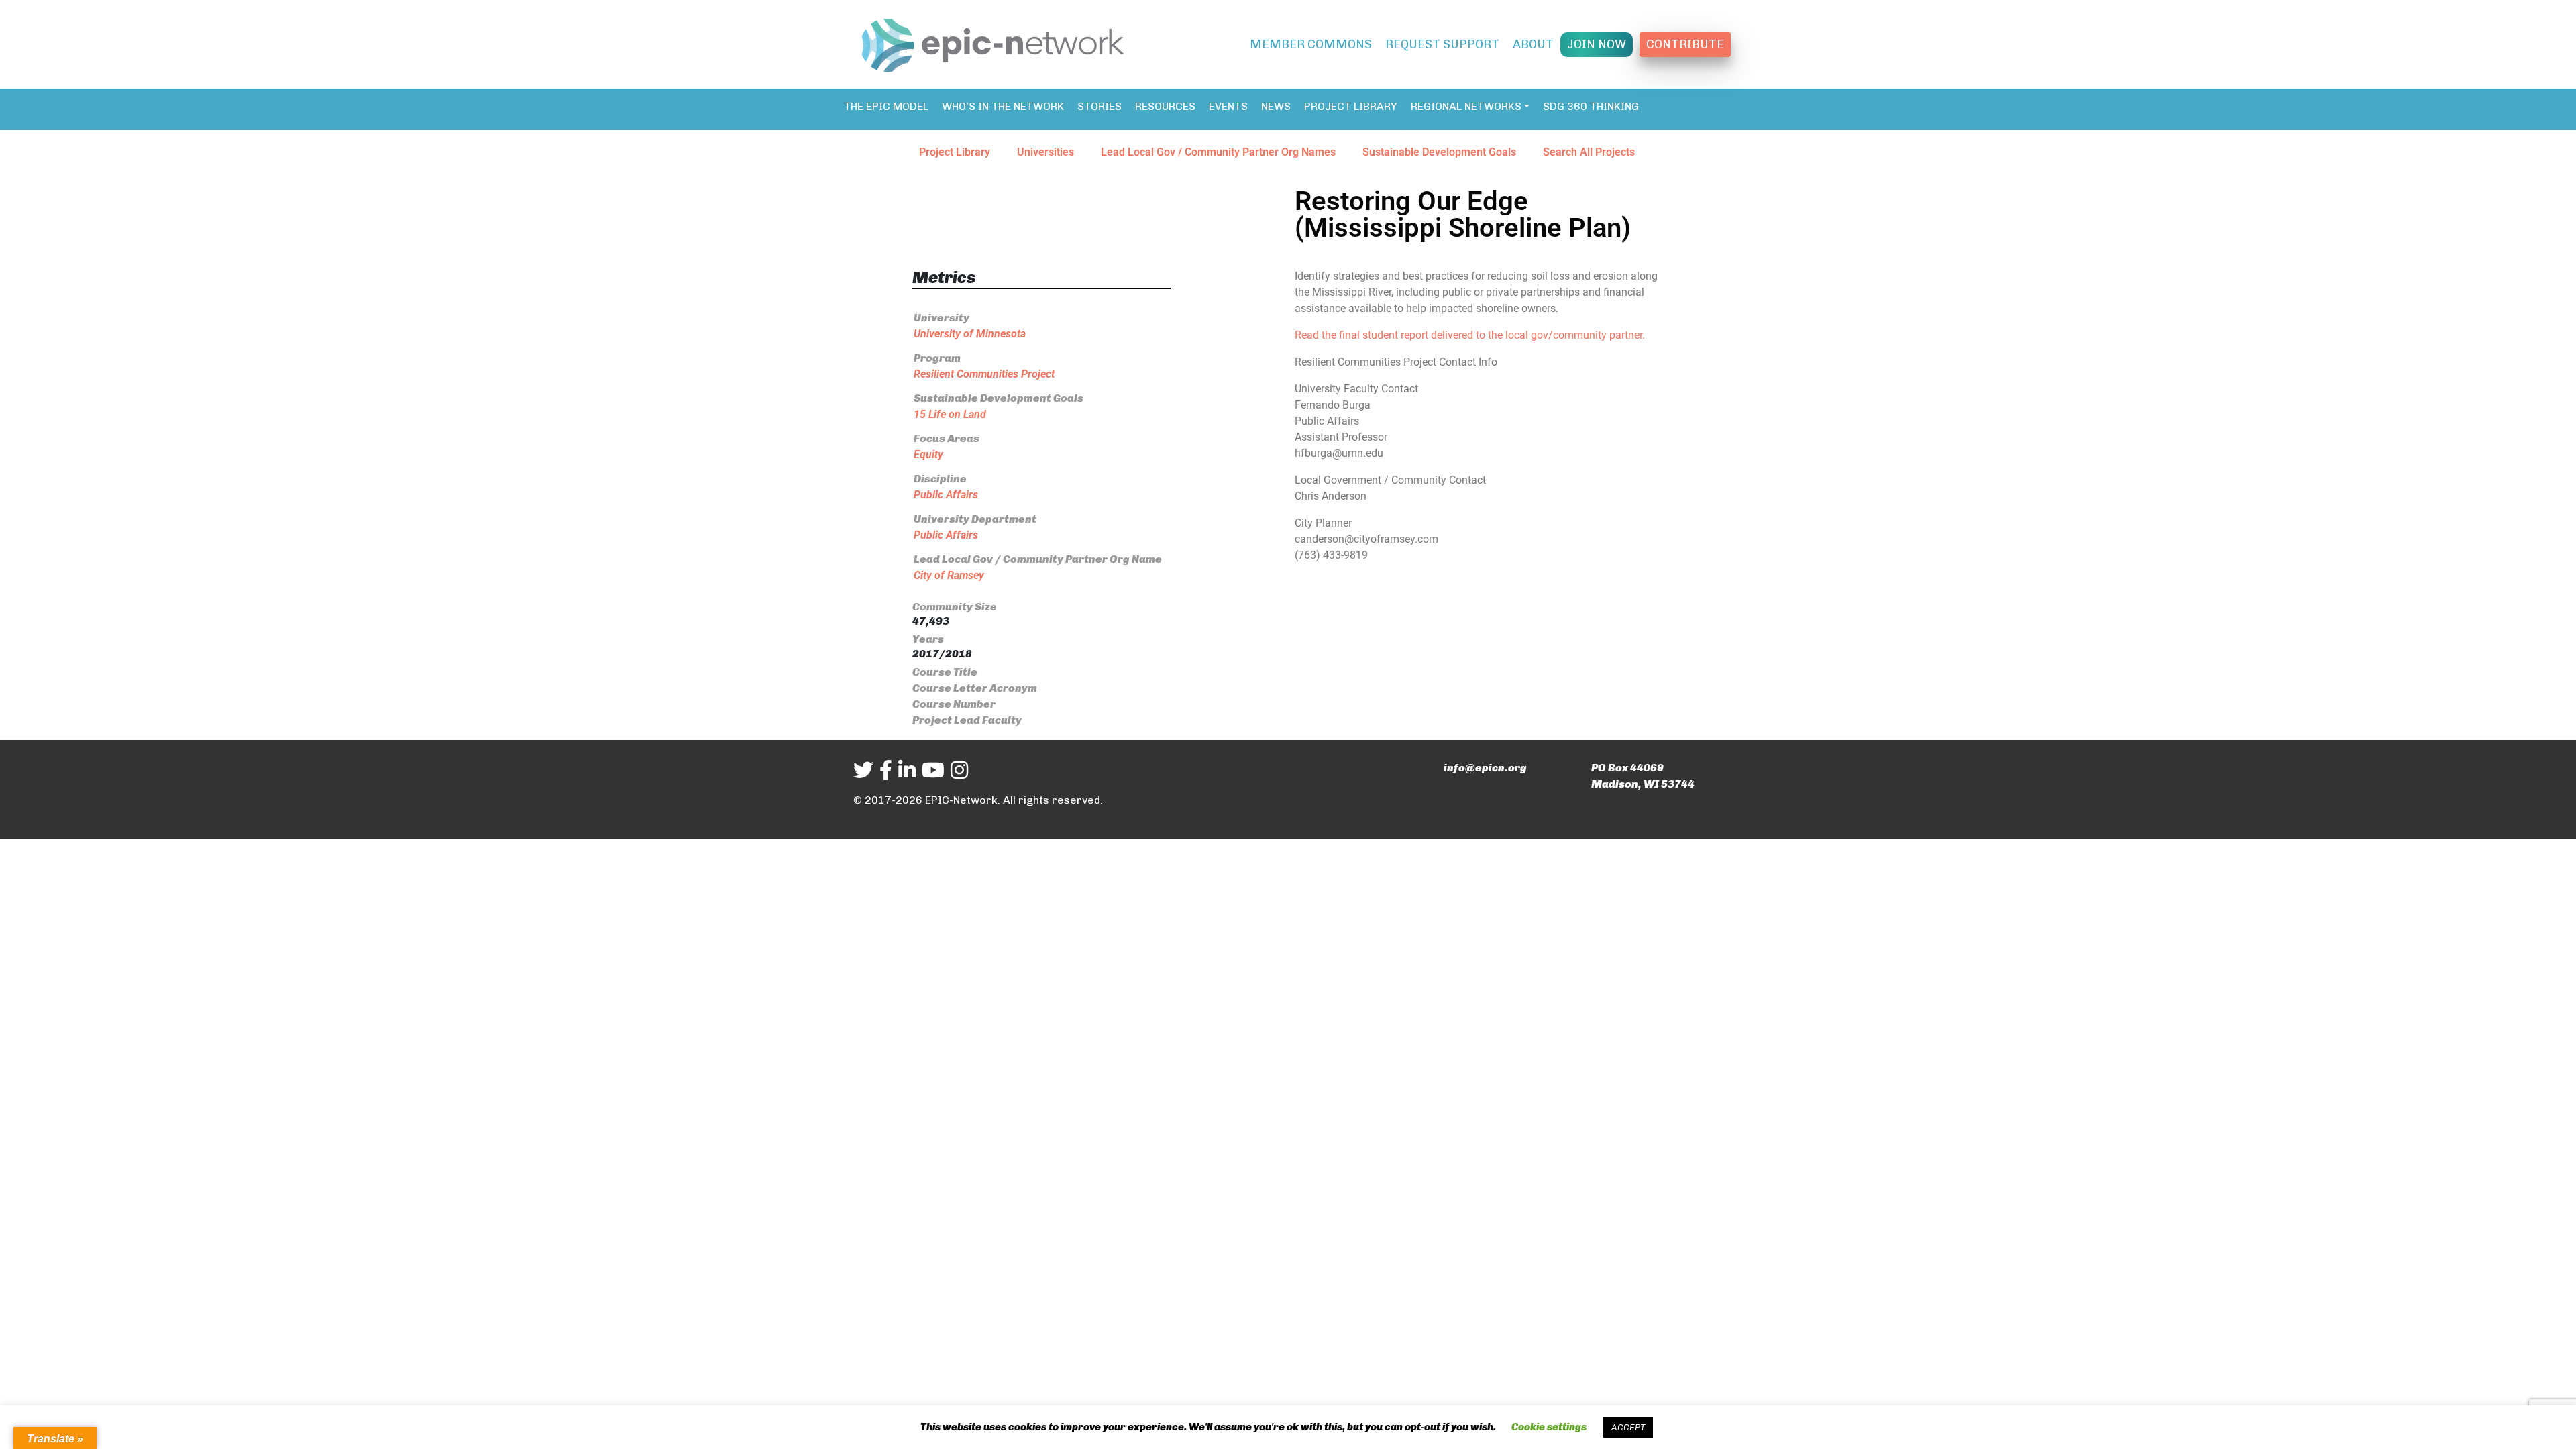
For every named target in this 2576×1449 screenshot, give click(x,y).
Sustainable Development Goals (1439, 152)
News (1276, 106)
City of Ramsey (949, 575)
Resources (1165, 106)
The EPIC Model (886, 106)
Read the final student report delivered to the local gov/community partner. (1470, 335)
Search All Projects (1589, 152)
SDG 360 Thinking (1591, 106)
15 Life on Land (950, 414)
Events (1228, 106)
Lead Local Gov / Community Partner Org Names (1218, 152)
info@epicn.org (1485, 768)
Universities (1045, 152)
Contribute (1685, 44)
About (1533, 44)
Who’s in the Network (1003, 106)
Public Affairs (946, 495)
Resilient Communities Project (984, 374)
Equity (928, 454)
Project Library (1351, 106)
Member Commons (1311, 44)
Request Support (1442, 44)
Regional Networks (1466, 106)
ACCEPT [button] (1628, 1427)
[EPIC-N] (993, 43)
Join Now (1597, 44)
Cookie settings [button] (1549, 1427)
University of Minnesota (970, 334)
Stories (1099, 106)
